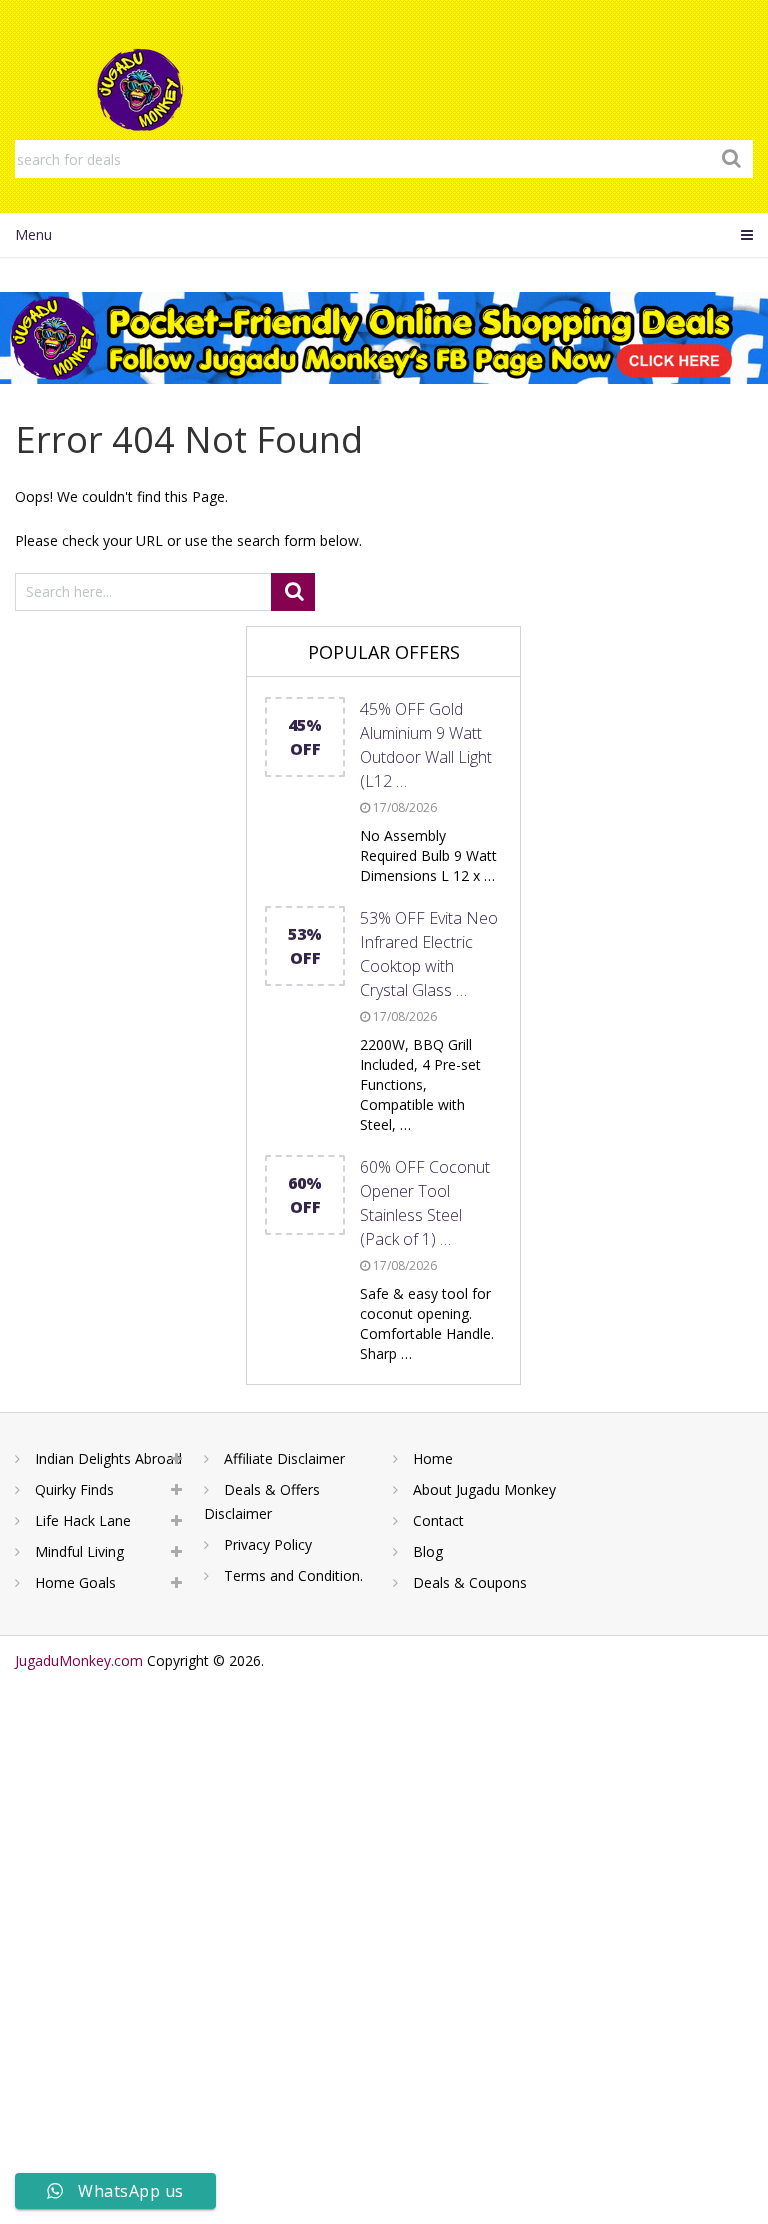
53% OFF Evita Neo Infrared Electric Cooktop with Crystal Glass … (429, 954)
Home (433, 1458)
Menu (33, 234)
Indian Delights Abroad (108, 1458)
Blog (428, 1551)
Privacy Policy (268, 1544)
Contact (438, 1520)
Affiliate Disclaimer (284, 1458)
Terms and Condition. (293, 1575)
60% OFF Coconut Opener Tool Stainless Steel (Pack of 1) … (425, 1203)
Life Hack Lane (83, 1520)
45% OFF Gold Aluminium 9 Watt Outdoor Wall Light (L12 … (426, 745)
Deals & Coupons (470, 1582)
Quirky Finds (74, 1489)
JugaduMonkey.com (79, 1660)
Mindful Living (79, 1551)
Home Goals (75, 1582)
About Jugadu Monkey (484, 1489)
